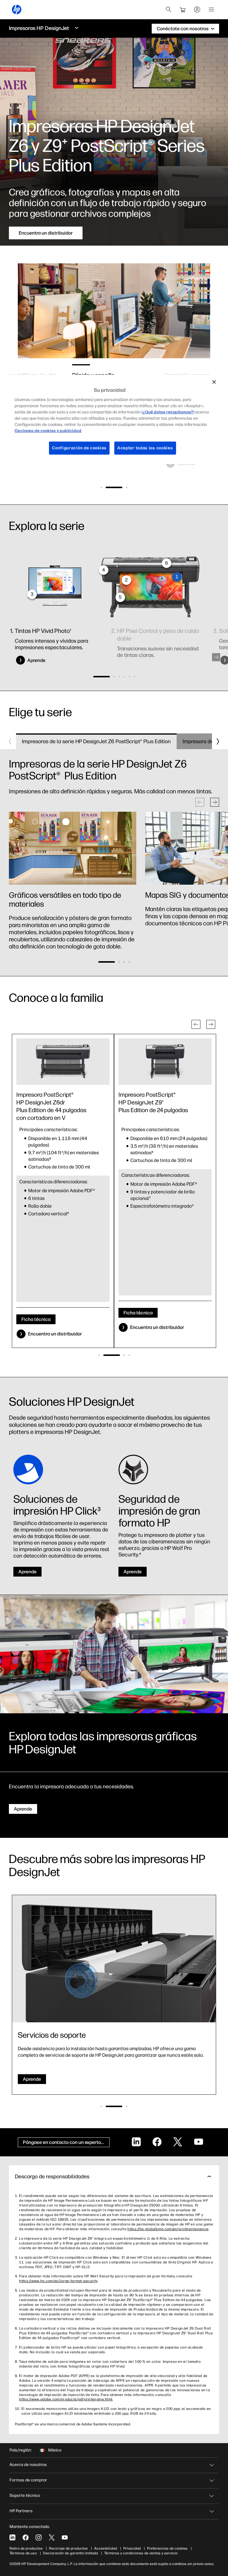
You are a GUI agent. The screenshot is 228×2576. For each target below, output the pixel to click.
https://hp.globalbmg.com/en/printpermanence (168, 2229)
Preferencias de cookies (167, 2548)
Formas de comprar (28, 2480)
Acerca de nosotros (28, 2465)
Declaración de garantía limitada (71, 2553)
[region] (114, 419)
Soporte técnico (25, 2495)
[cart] (183, 9)
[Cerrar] (214, 382)
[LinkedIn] (12, 2537)
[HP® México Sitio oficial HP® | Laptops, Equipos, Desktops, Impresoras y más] (17, 9)
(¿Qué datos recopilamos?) (168, 412)
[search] (169, 9)
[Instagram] (39, 2537)
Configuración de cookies (79, 448)
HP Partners (21, 2511)
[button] (101, 487)
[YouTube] (65, 2537)
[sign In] (197, 9)
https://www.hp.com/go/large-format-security (58, 2281)
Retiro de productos (26, 2548)
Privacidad (132, 2548)
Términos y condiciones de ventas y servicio (141, 2553)
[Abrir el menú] (211, 9)
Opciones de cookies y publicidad (48, 431)
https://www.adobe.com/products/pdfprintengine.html (66, 2399)
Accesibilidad (106, 2548)
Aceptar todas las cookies (145, 448)
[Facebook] (26, 2537)
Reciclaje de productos (68, 2548)
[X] (52, 2537)
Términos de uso (23, 2553)
